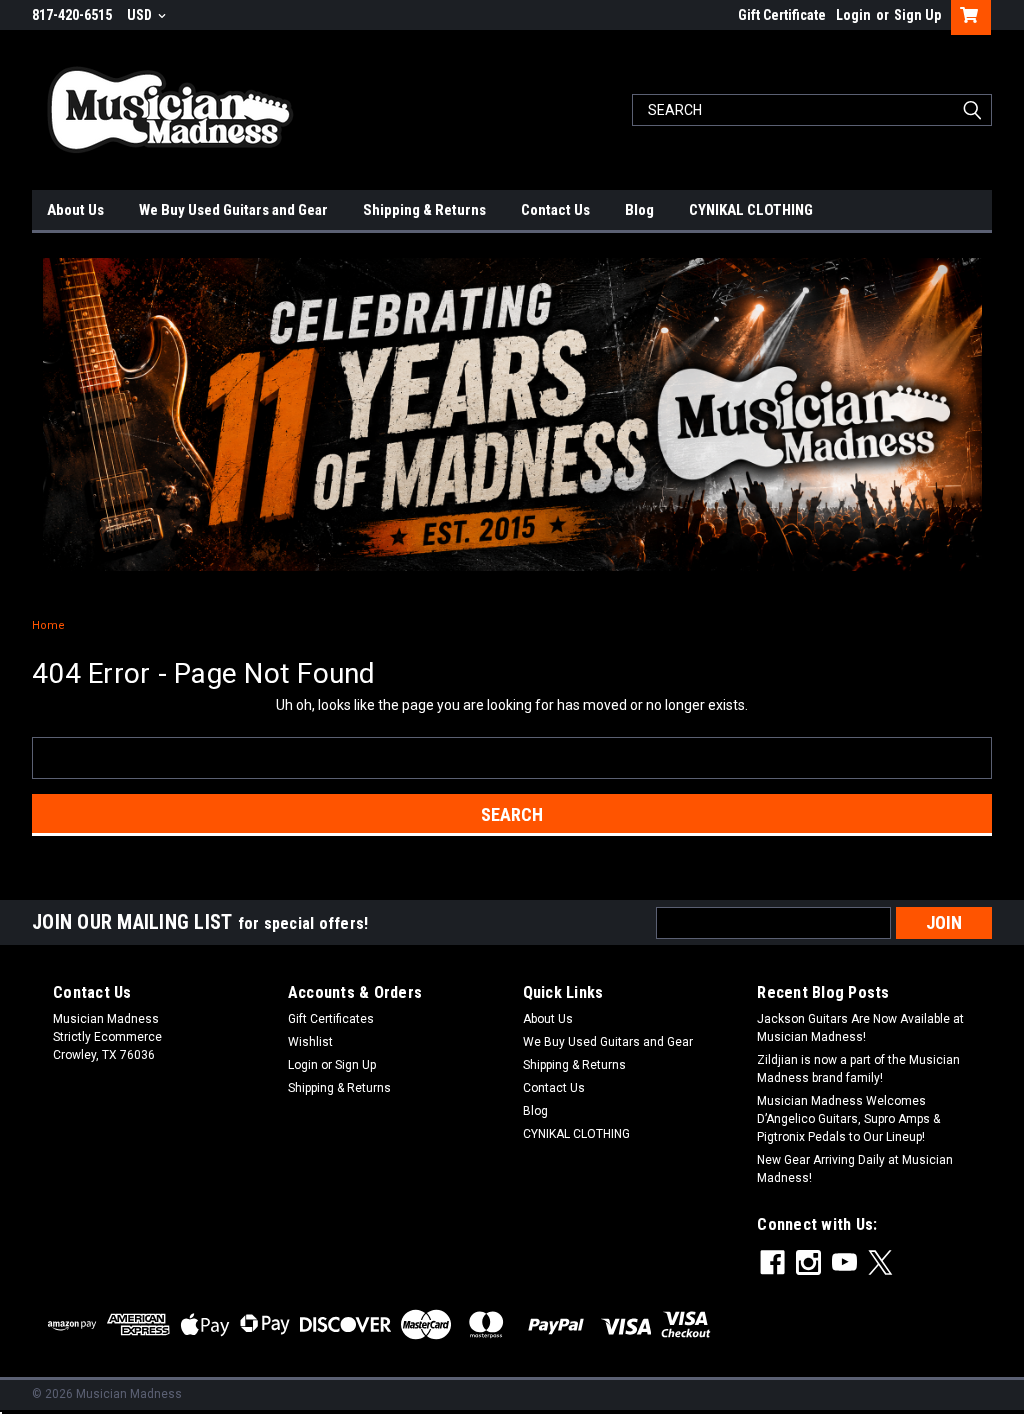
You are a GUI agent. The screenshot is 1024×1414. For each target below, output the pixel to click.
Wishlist (310, 1042)
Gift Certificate (782, 15)
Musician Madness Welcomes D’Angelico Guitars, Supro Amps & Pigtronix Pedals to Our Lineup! (848, 1119)
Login (853, 15)
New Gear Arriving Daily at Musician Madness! (855, 1169)
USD (141, 15)
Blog (639, 210)
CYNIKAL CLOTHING (751, 210)
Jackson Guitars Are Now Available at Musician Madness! (860, 1028)
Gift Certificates (331, 1019)
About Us (75, 210)
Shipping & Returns (424, 210)
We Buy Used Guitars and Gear (233, 210)
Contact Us (555, 210)
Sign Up (917, 15)
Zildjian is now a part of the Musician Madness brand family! (858, 1069)
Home (48, 625)
